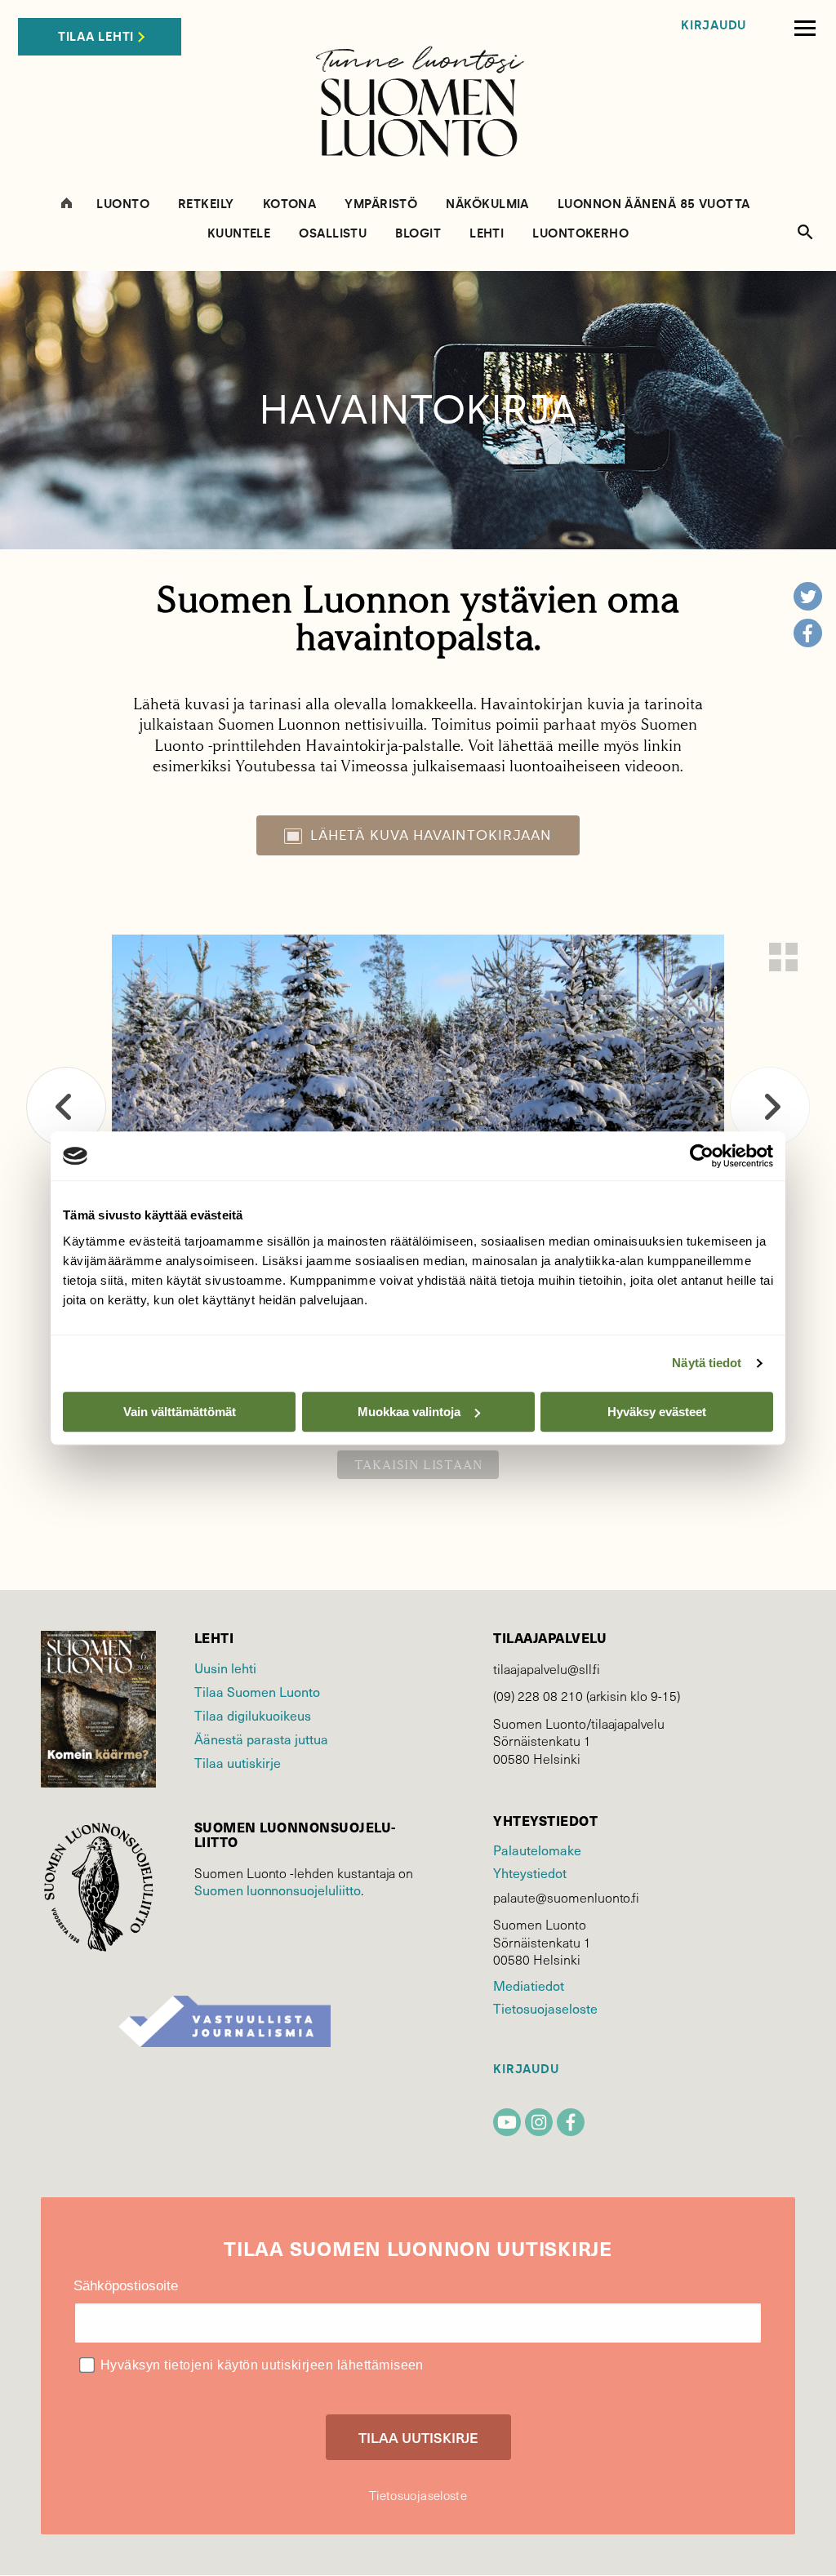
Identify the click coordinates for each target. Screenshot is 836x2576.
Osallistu (333, 234)
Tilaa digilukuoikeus (253, 1715)
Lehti (487, 234)
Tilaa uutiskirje (238, 1762)
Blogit (418, 234)
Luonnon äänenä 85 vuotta (654, 204)
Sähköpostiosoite (126, 2286)
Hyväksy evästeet (657, 1412)
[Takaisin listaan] (783, 957)
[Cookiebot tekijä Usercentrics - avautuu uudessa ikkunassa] (702, 1156)
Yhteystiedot (529, 1872)
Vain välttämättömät (180, 1412)
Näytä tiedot (707, 1363)
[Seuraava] (770, 1107)
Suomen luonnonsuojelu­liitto (278, 1890)
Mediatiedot (528, 1985)
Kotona (290, 204)
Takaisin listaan (418, 1465)
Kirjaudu (714, 26)
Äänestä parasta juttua (261, 1739)
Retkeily (206, 204)
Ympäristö (381, 204)
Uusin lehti (225, 1668)
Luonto (123, 204)
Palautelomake (537, 1850)
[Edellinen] (66, 1107)
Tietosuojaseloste (545, 2008)
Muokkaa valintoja (409, 1412)
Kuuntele (239, 234)
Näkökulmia (487, 204)
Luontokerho (580, 234)
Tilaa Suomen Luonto (257, 1691)
